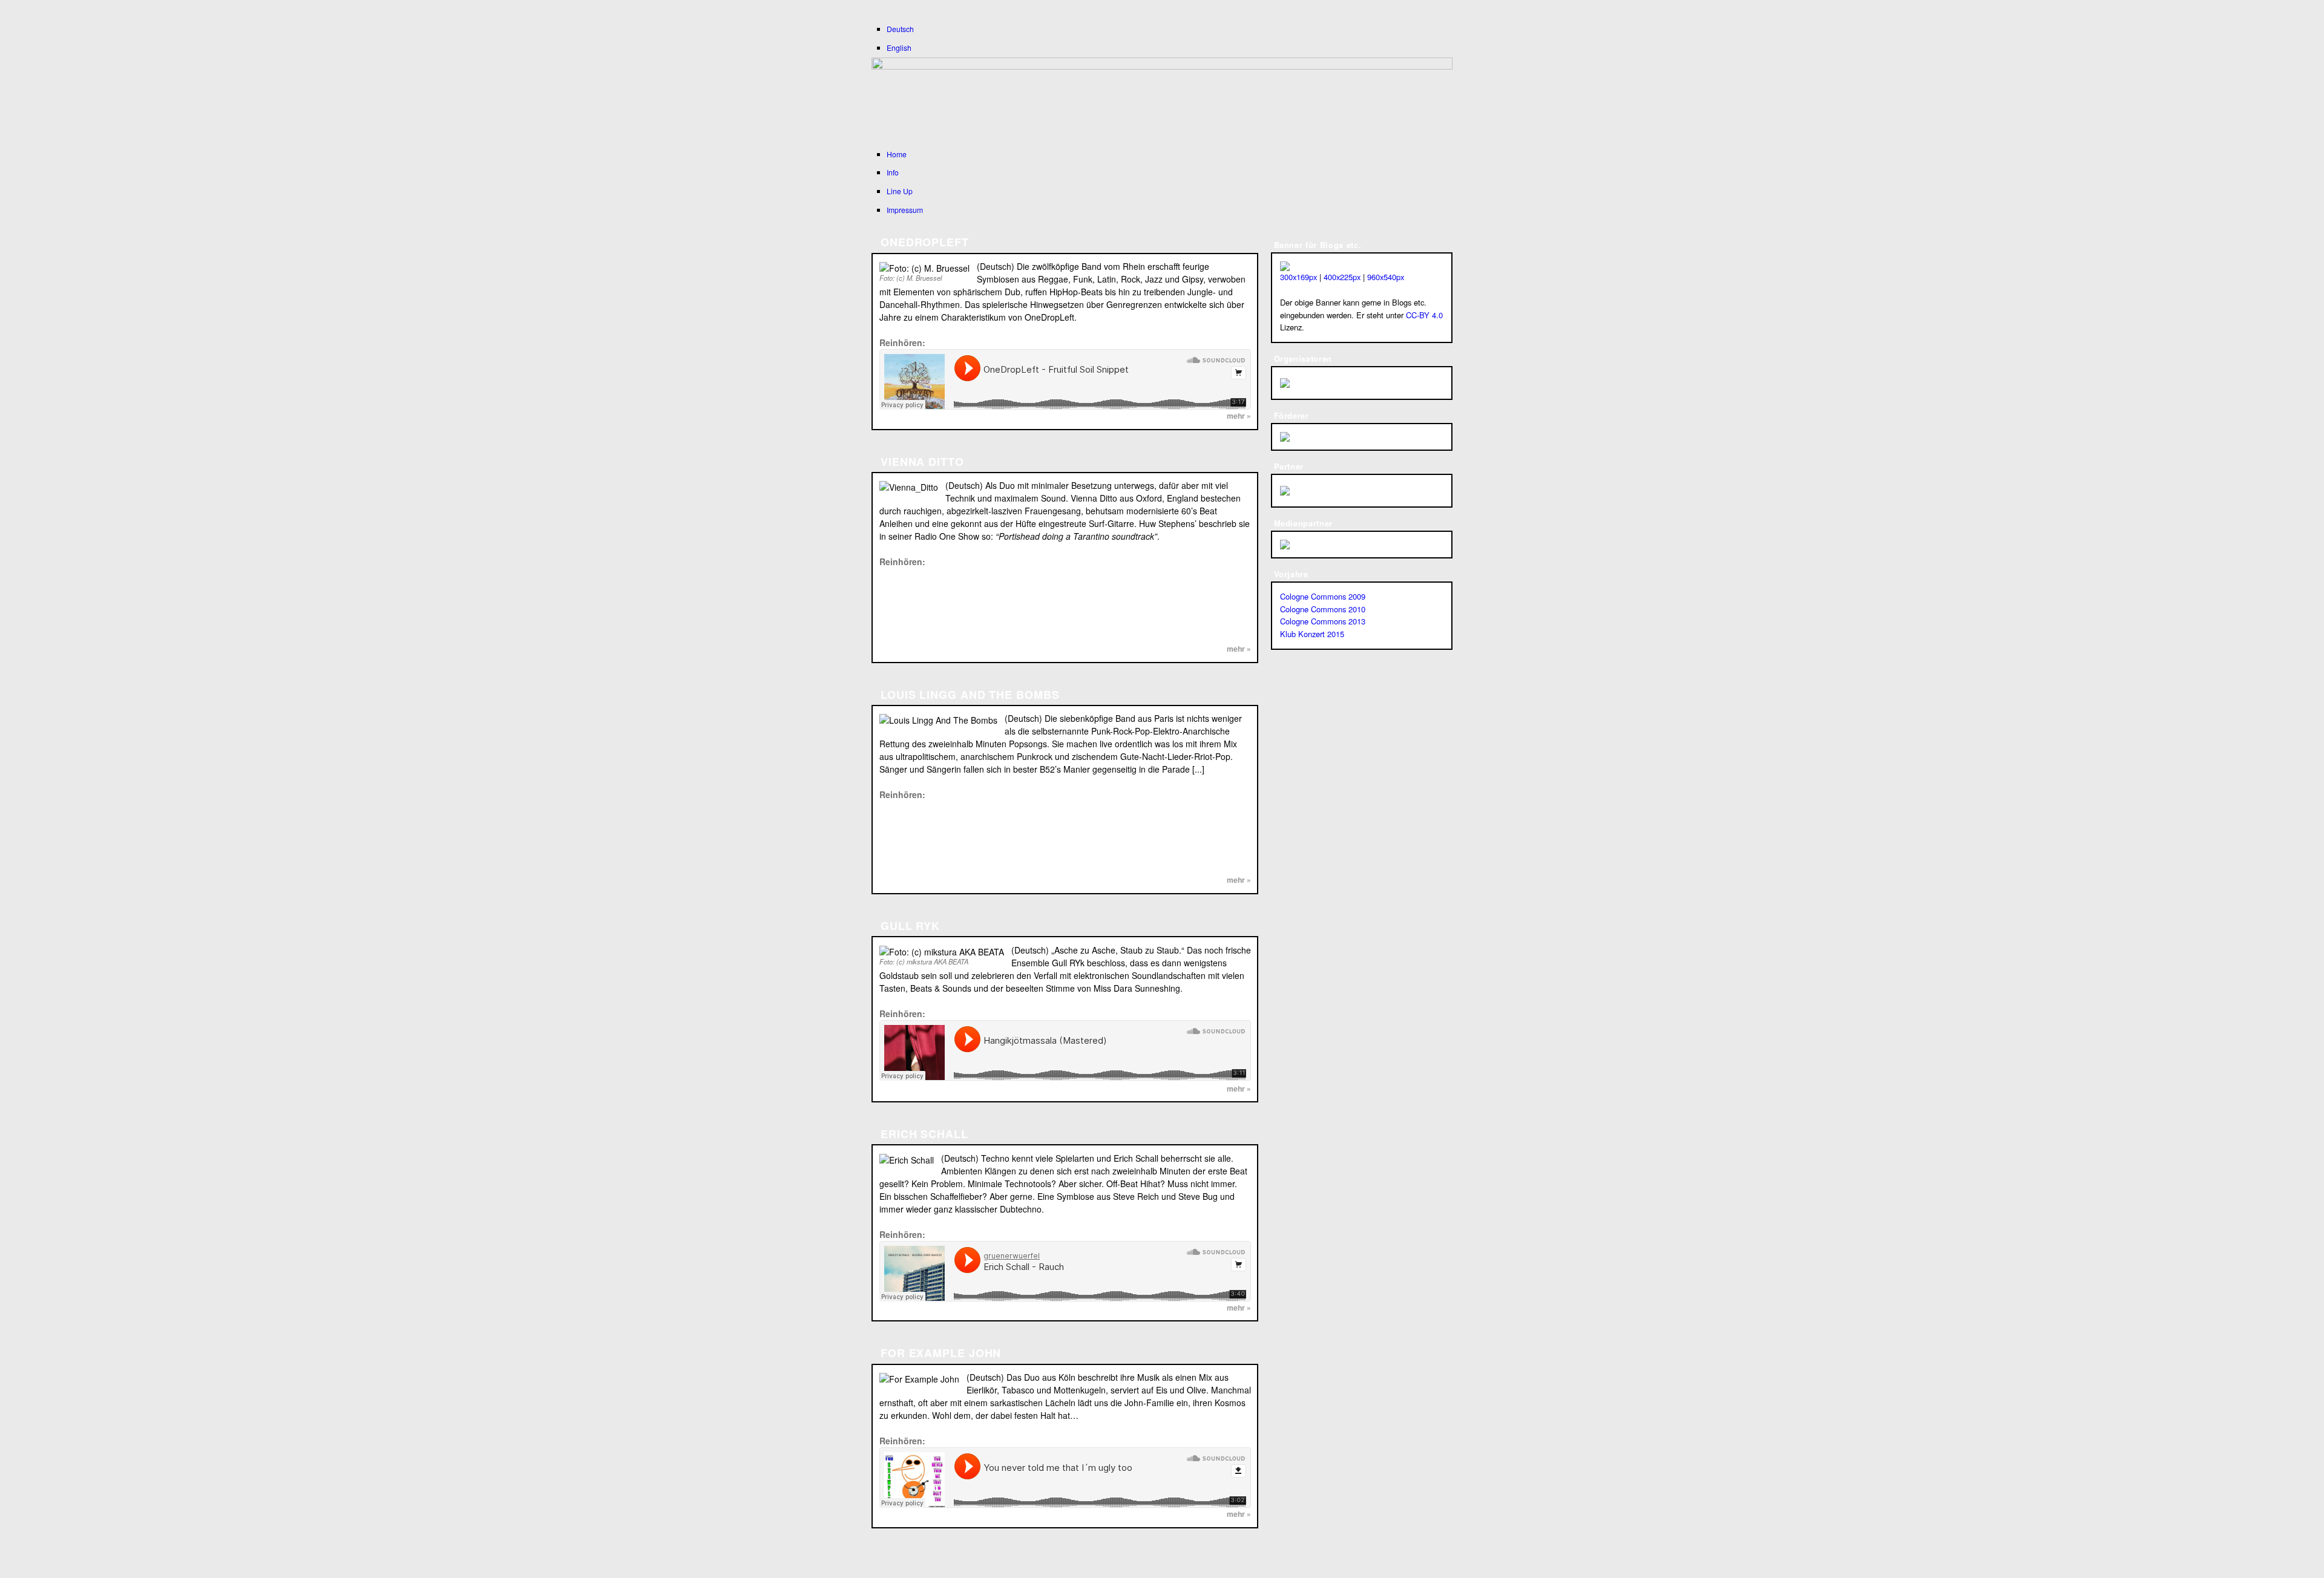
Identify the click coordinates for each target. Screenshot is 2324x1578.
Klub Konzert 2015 (1312, 634)
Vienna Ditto (922, 462)
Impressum (905, 210)
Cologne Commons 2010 (1323, 609)
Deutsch (900, 29)
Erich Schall (924, 1134)
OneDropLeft (925, 242)
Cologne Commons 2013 (1323, 621)
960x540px (1386, 277)
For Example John (941, 1353)
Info (893, 172)
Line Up (900, 191)
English (899, 47)
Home (897, 154)
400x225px (1342, 277)
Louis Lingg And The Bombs (970, 695)
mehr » (1239, 416)
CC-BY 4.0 (1424, 315)
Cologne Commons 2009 (1323, 596)
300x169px (1298, 277)
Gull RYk (910, 926)
